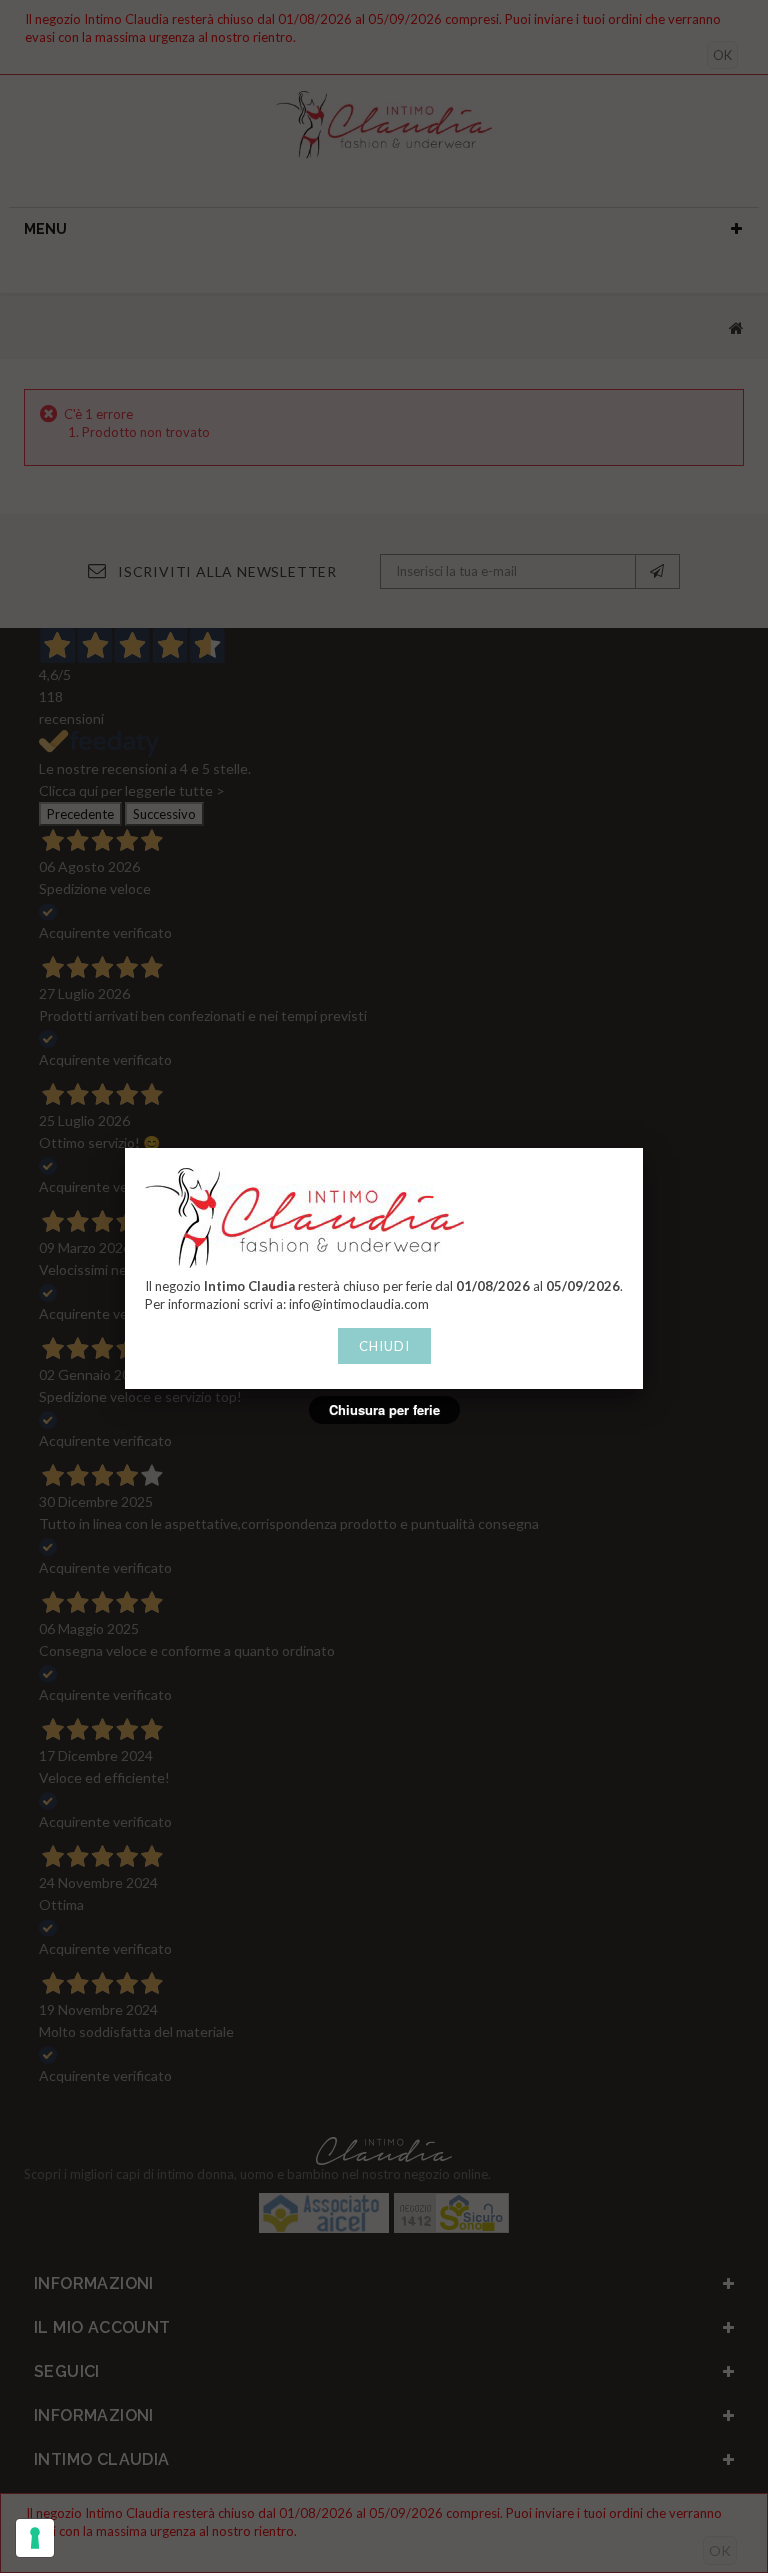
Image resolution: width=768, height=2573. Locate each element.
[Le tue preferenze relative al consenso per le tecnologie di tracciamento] (35, 2538)
